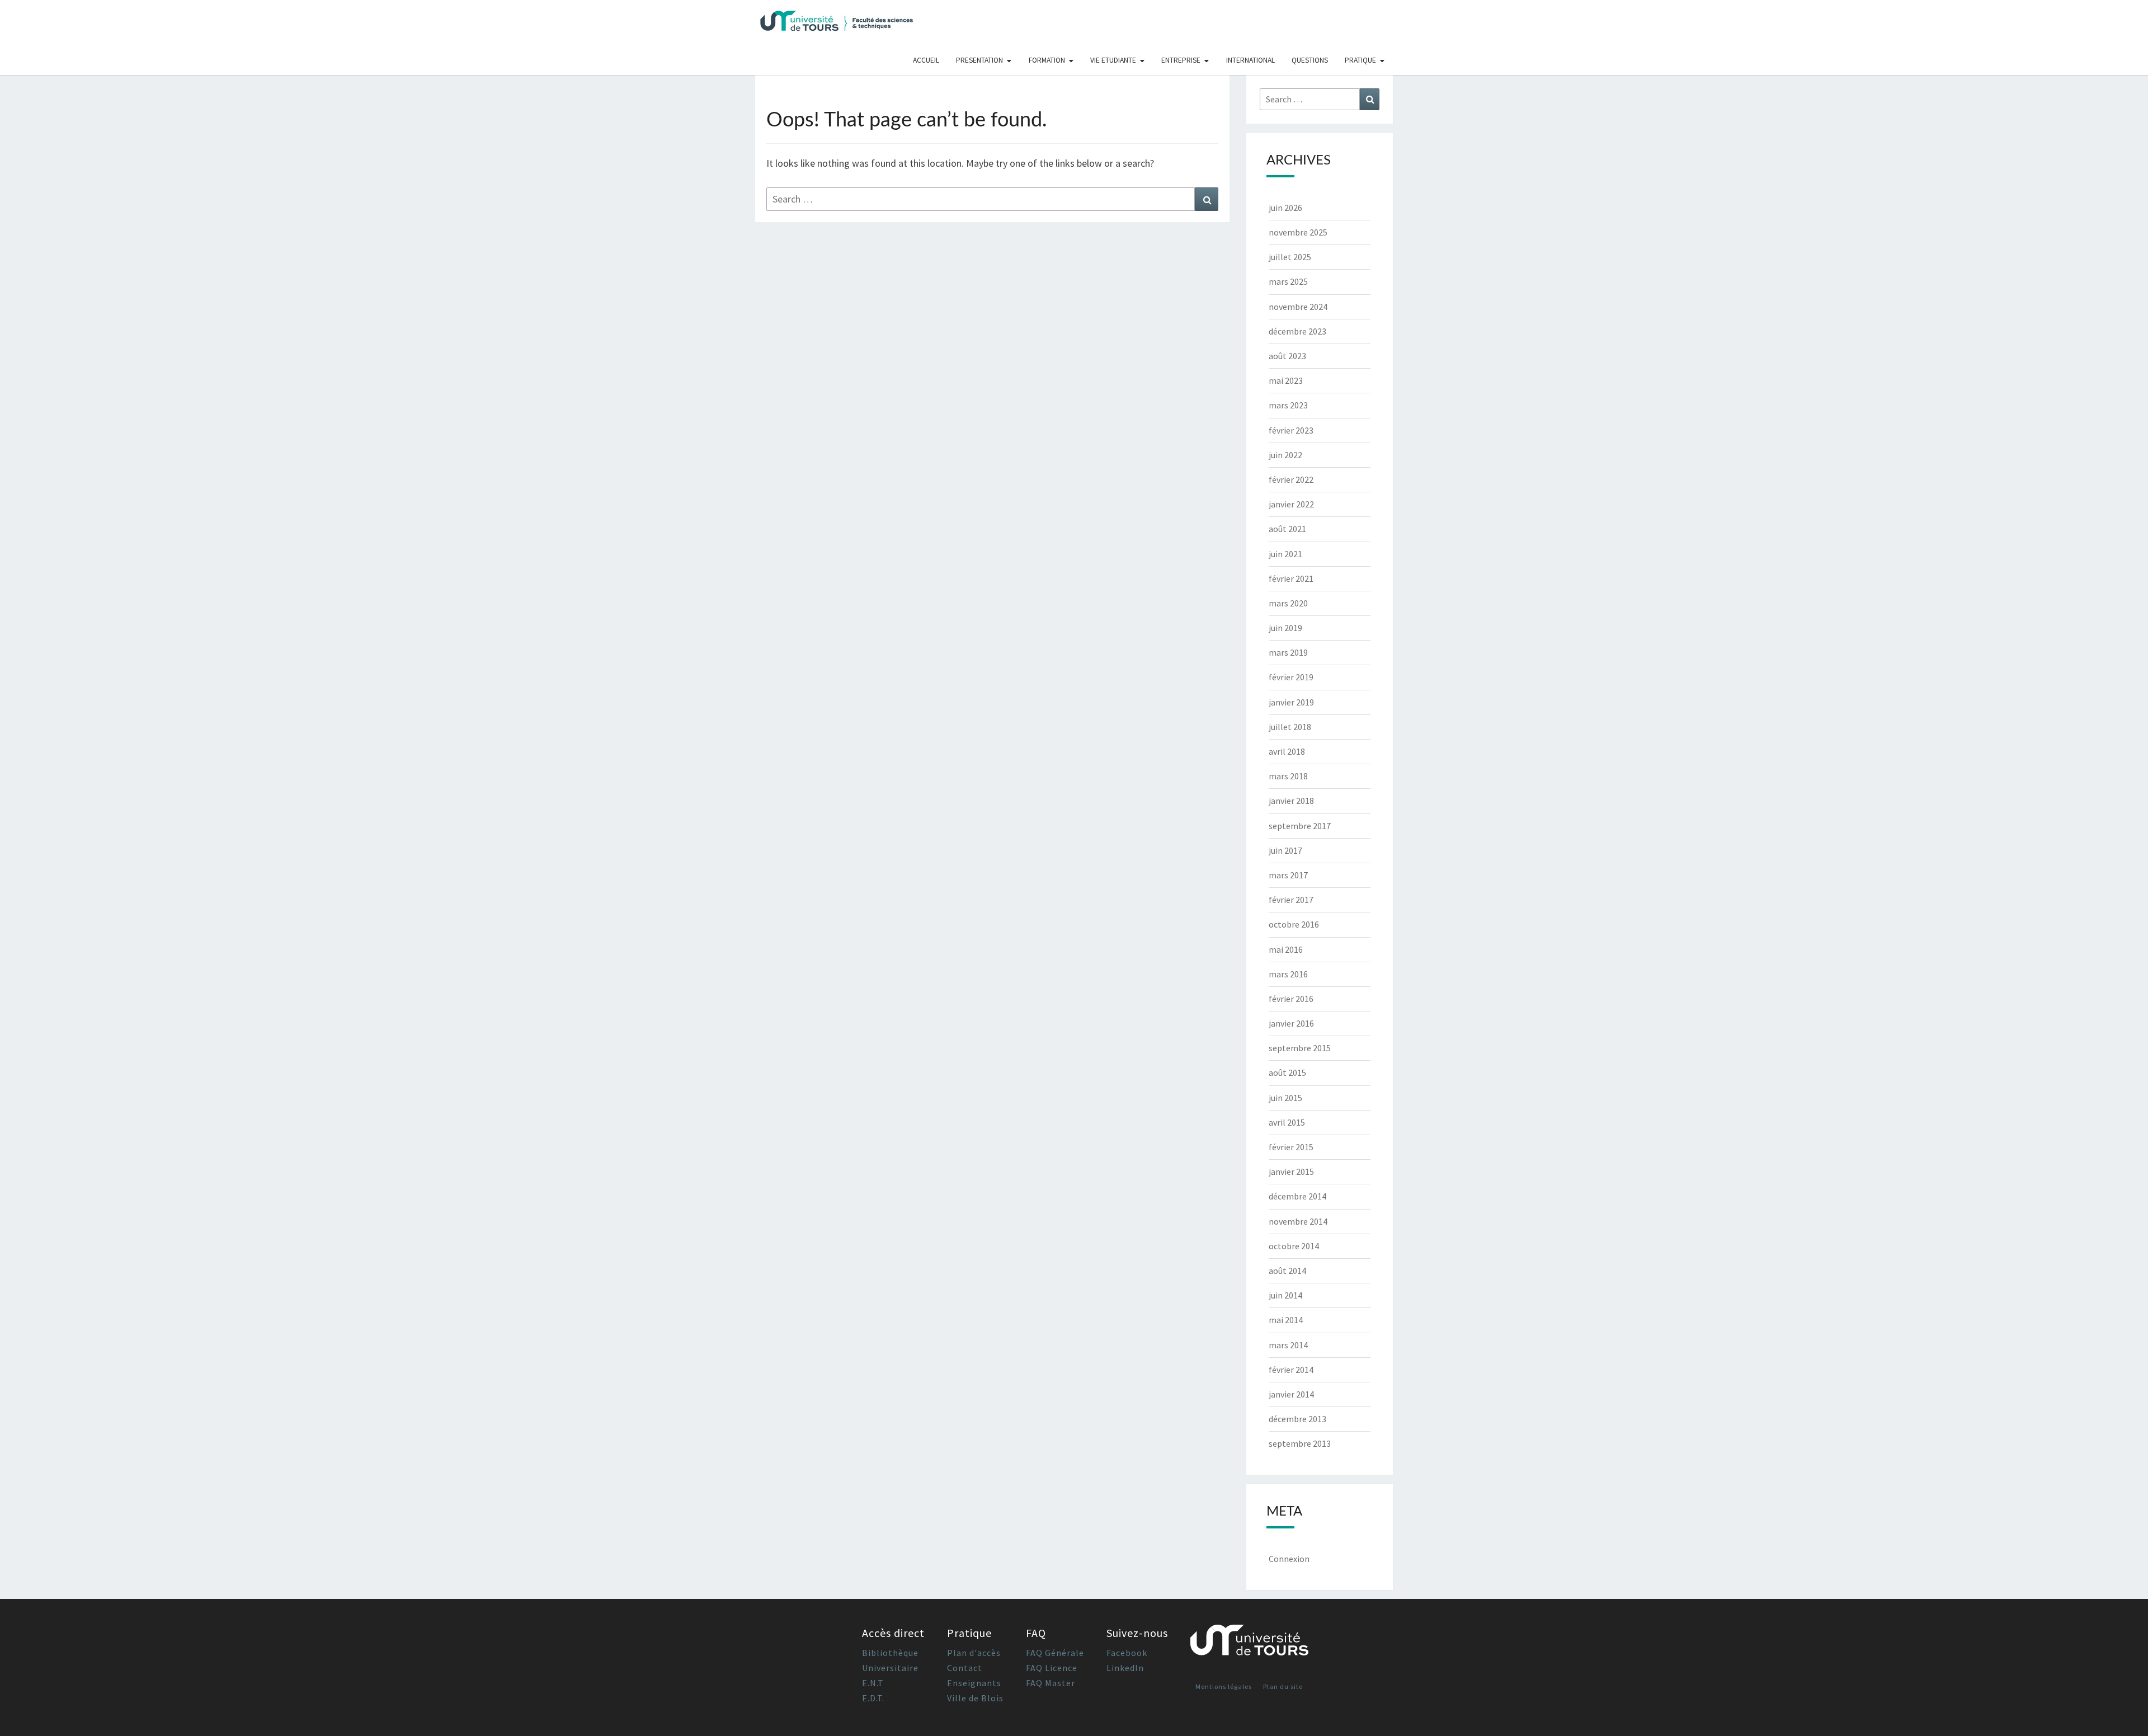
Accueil (926, 60)
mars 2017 (1288, 875)
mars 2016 (1288, 974)
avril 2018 (1287, 751)
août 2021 (1287, 529)
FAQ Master (1051, 1683)
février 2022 (1291, 479)
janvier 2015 (1291, 1172)
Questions (1310, 60)
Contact (965, 1668)
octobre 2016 (1294, 924)
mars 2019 (1288, 652)
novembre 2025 (1298, 232)
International (1250, 60)
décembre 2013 (1297, 1419)
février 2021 (1291, 578)
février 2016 (1291, 999)
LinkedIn (1125, 1668)
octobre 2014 (1294, 1246)
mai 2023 (1286, 380)
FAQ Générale (1055, 1653)
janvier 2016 (1291, 1023)
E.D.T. (873, 1698)
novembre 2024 (1298, 307)
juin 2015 (1285, 1098)
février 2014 (1291, 1370)
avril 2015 (1287, 1122)
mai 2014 (1286, 1320)
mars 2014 (1288, 1345)
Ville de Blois (975, 1698)
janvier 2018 (1291, 801)
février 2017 (1291, 900)
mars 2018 (1288, 776)
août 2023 (1287, 356)
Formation (1047, 60)
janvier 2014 (1291, 1394)
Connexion (1289, 1559)
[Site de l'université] (1250, 1645)
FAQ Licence (1052, 1668)
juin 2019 (1285, 628)
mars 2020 (1288, 603)
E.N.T (873, 1683)
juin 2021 (1285, 554)
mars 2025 (1288, 281)
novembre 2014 (1298, 1221)
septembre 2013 (1300, 1443)
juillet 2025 (1290, 257)
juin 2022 (1285, 455)
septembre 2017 (1300, 826)
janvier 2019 (1291, 702)
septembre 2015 (1300, 1048)
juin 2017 (1285, 850)
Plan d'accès (974, 1653)
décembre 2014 (1297, 1196)
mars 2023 (1288, 405)
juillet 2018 (1290, 727)
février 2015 (1291, 1147)
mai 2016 (1286, 949)
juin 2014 (1285, 1295)
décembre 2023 (1297, 331)
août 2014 (1287, 1271)
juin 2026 (1285, 208)
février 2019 (1291, 677)
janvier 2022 (1291, 504)
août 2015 (1287, 1072)
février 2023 (1291, 430)
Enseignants (974, 1683)
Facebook (1127, 1653)
